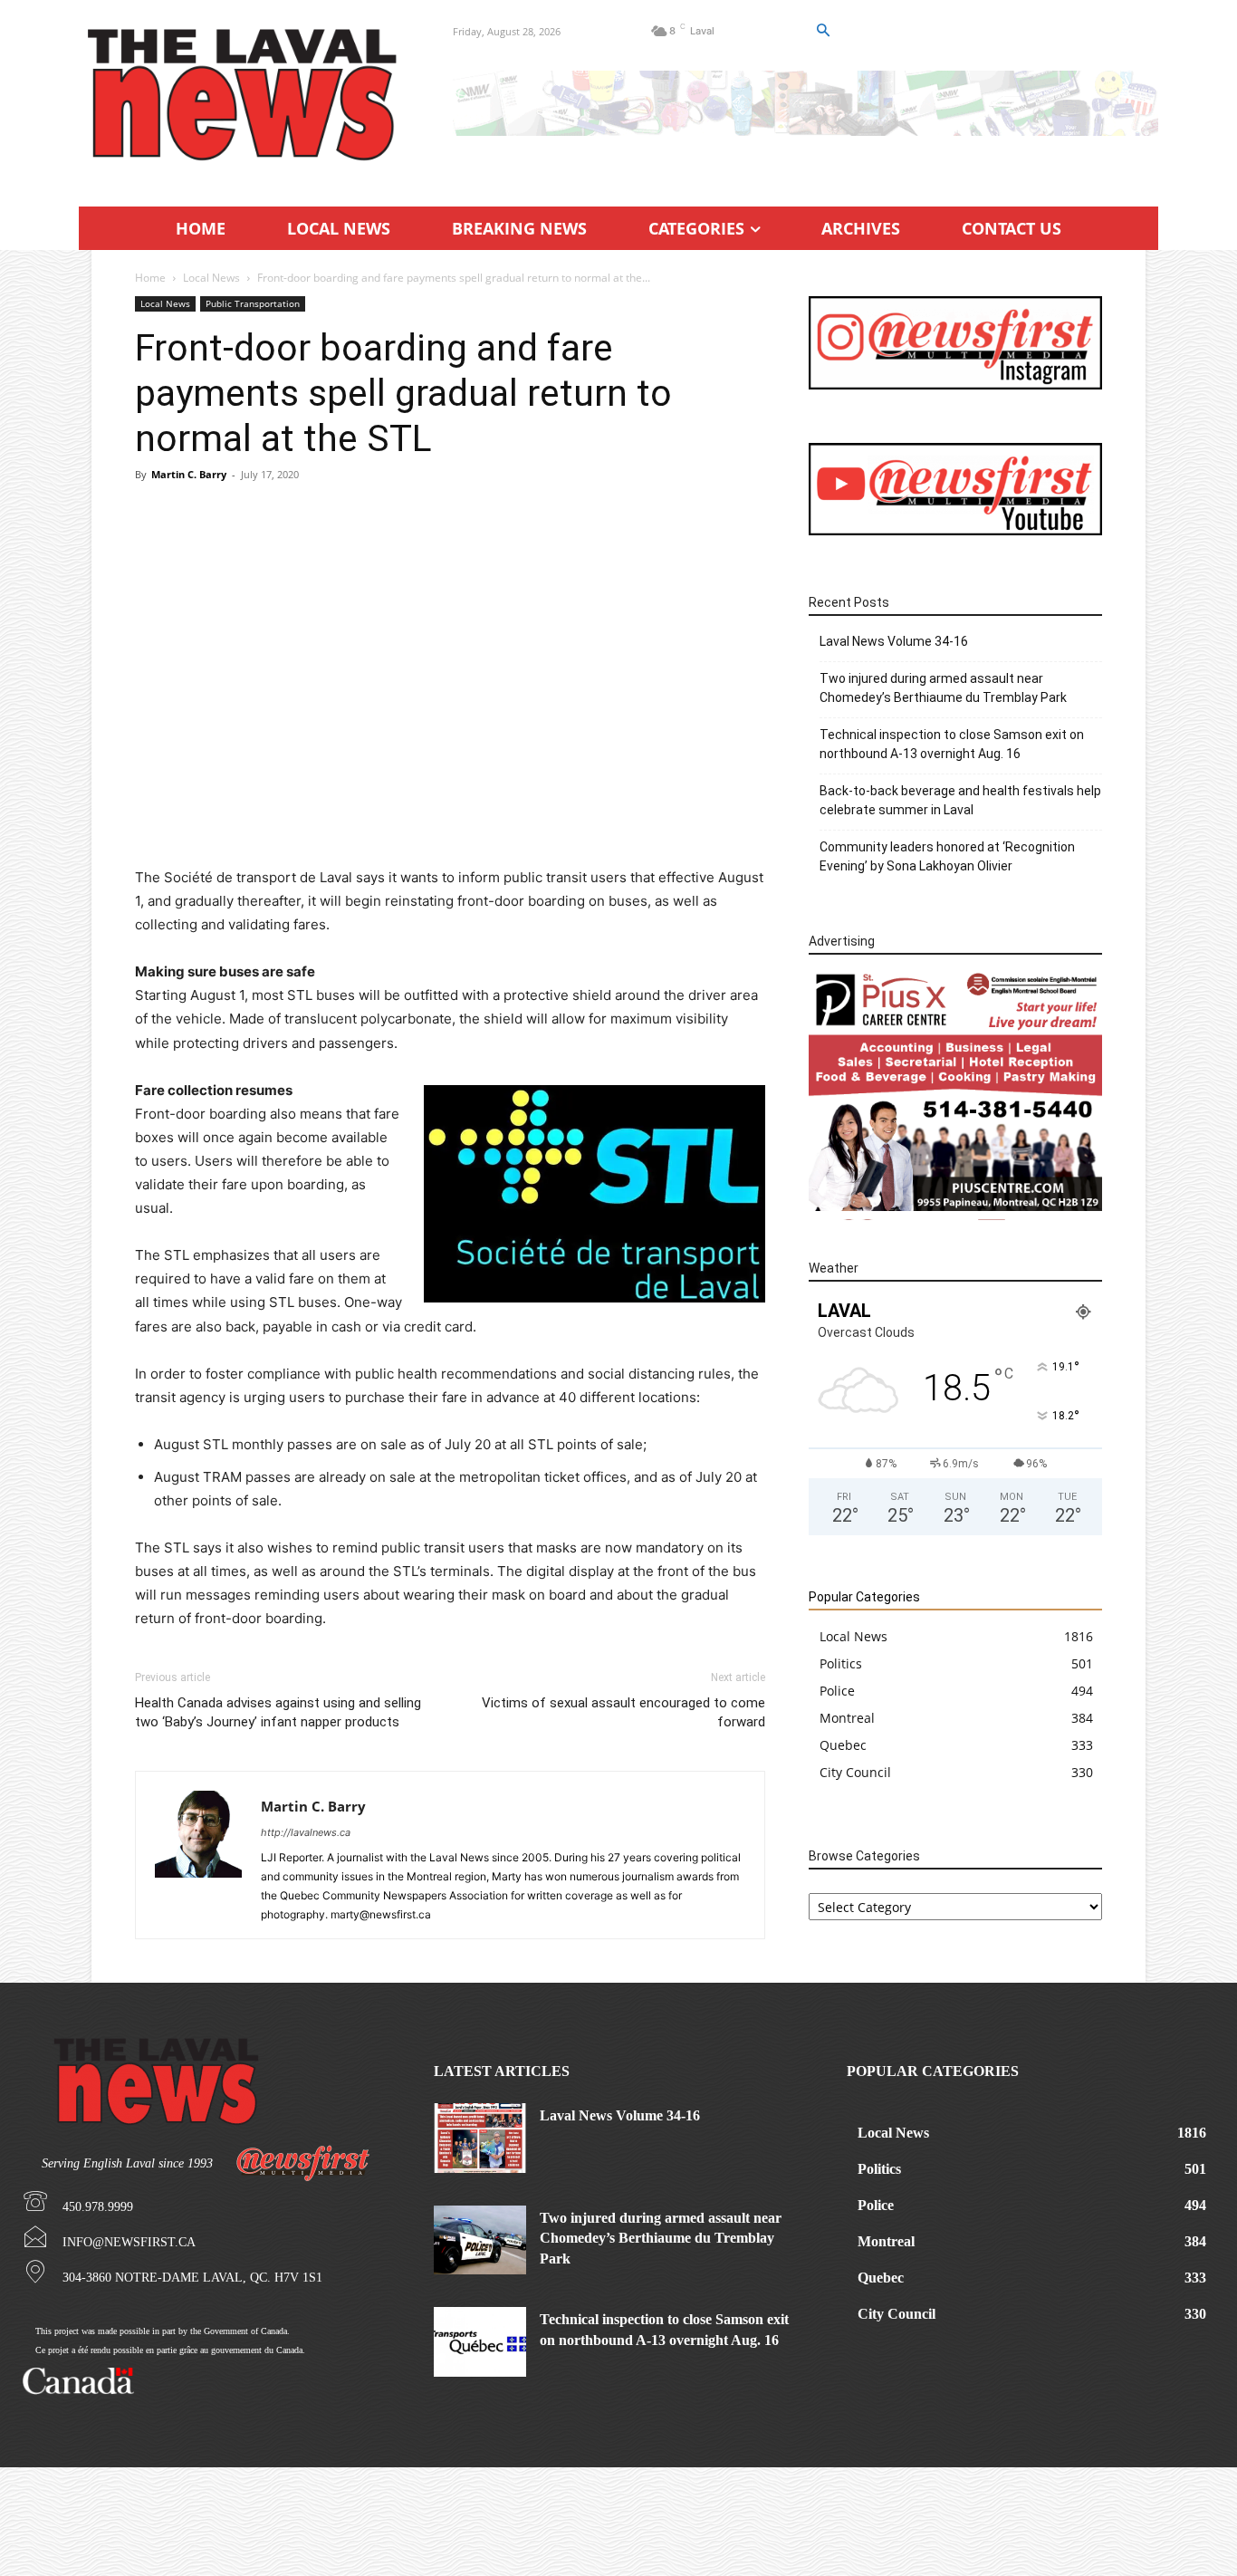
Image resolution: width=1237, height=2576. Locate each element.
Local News (211, 278)
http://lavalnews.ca (306, 1832)
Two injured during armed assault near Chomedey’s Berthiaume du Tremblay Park (943, 688)
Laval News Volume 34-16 (894, 641)
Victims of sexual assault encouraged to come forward (623, 1712)
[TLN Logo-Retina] (244, 95)
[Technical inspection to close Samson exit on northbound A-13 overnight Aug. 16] (480, 2341)
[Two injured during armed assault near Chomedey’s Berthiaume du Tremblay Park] (480, 2240)
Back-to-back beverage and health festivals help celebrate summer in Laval (960, 800)
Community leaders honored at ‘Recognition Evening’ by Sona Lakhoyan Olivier (947, 856)
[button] (822, 31)
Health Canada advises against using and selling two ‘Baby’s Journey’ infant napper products (278, 1712)
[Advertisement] (450, 629)
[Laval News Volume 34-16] (480, 2138)
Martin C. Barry (189, 474)
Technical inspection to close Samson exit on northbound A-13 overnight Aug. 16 (952, 744)
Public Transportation (253, 303)
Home (150, 278)
